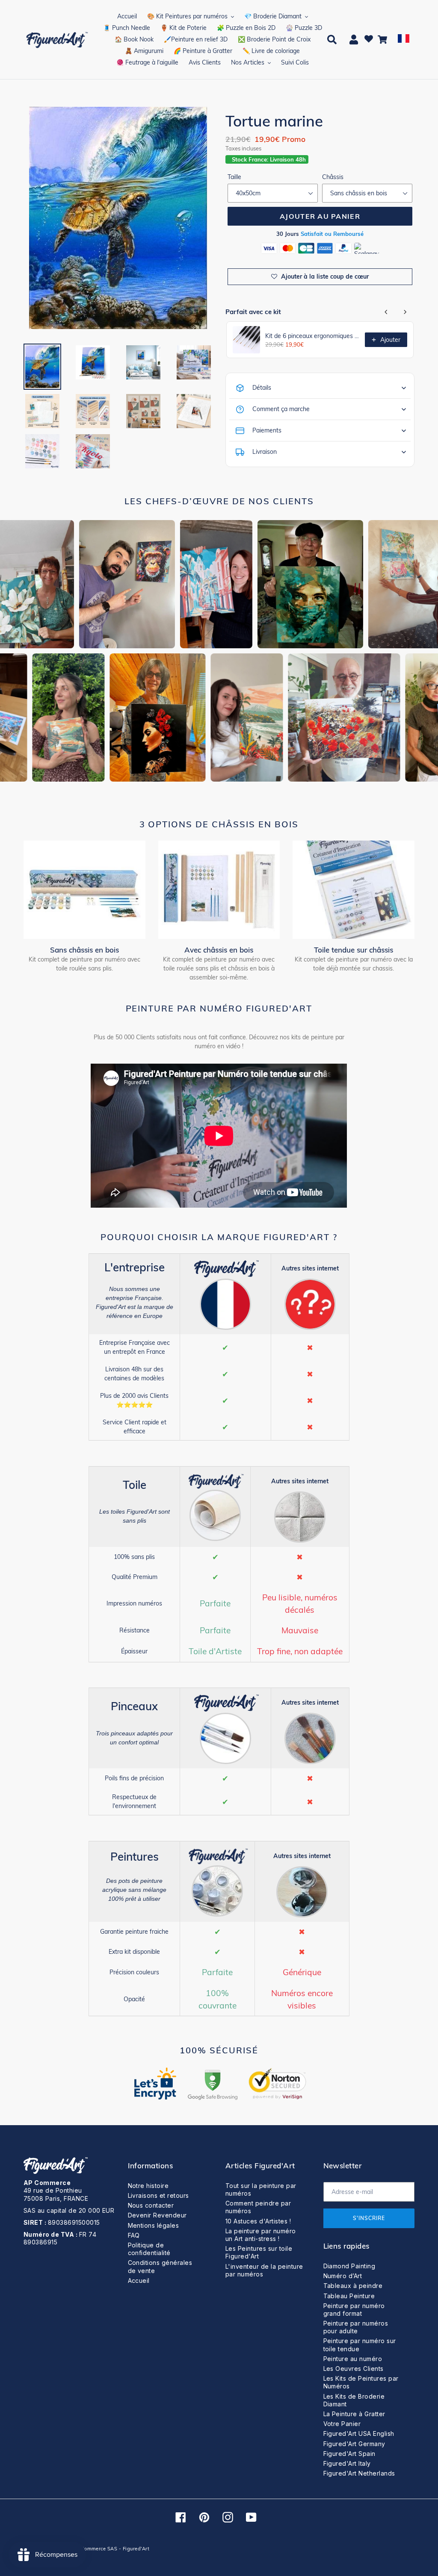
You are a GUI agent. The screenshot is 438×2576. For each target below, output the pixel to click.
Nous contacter (151, 2205)
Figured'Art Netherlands (359, 2473)
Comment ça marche (281, 409)
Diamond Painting (349, 2266)
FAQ (134, 2235)
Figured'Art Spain (349, 2454)
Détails (262, 388)
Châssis (333, 177)
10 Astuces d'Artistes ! (258, 2221)
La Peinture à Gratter (354, 2414)
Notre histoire (148, 2186)
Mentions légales (154, 2225)
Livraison (265, 452)
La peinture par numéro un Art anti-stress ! (261, 2235)
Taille (234, 177)
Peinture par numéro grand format (354, 2310)
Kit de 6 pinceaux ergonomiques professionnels (312, 336)
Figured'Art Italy (347, 2463)
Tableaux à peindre (353, 2286)
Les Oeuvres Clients (354, 2369)
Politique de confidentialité (149, 2249)
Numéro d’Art (343, 2276)
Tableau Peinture (349, 2296)
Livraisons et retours (158, 2195)
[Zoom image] (118, 219)
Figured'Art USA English (359, 2433)
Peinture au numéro (353, 2359)
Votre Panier (342, 2424)
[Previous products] (386, 312)
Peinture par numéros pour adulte (356, 2327)
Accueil (139, 2280)
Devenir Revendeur (157, 2215)
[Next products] (405, 312)
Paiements (267, 430)
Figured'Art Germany (354, 2444)
